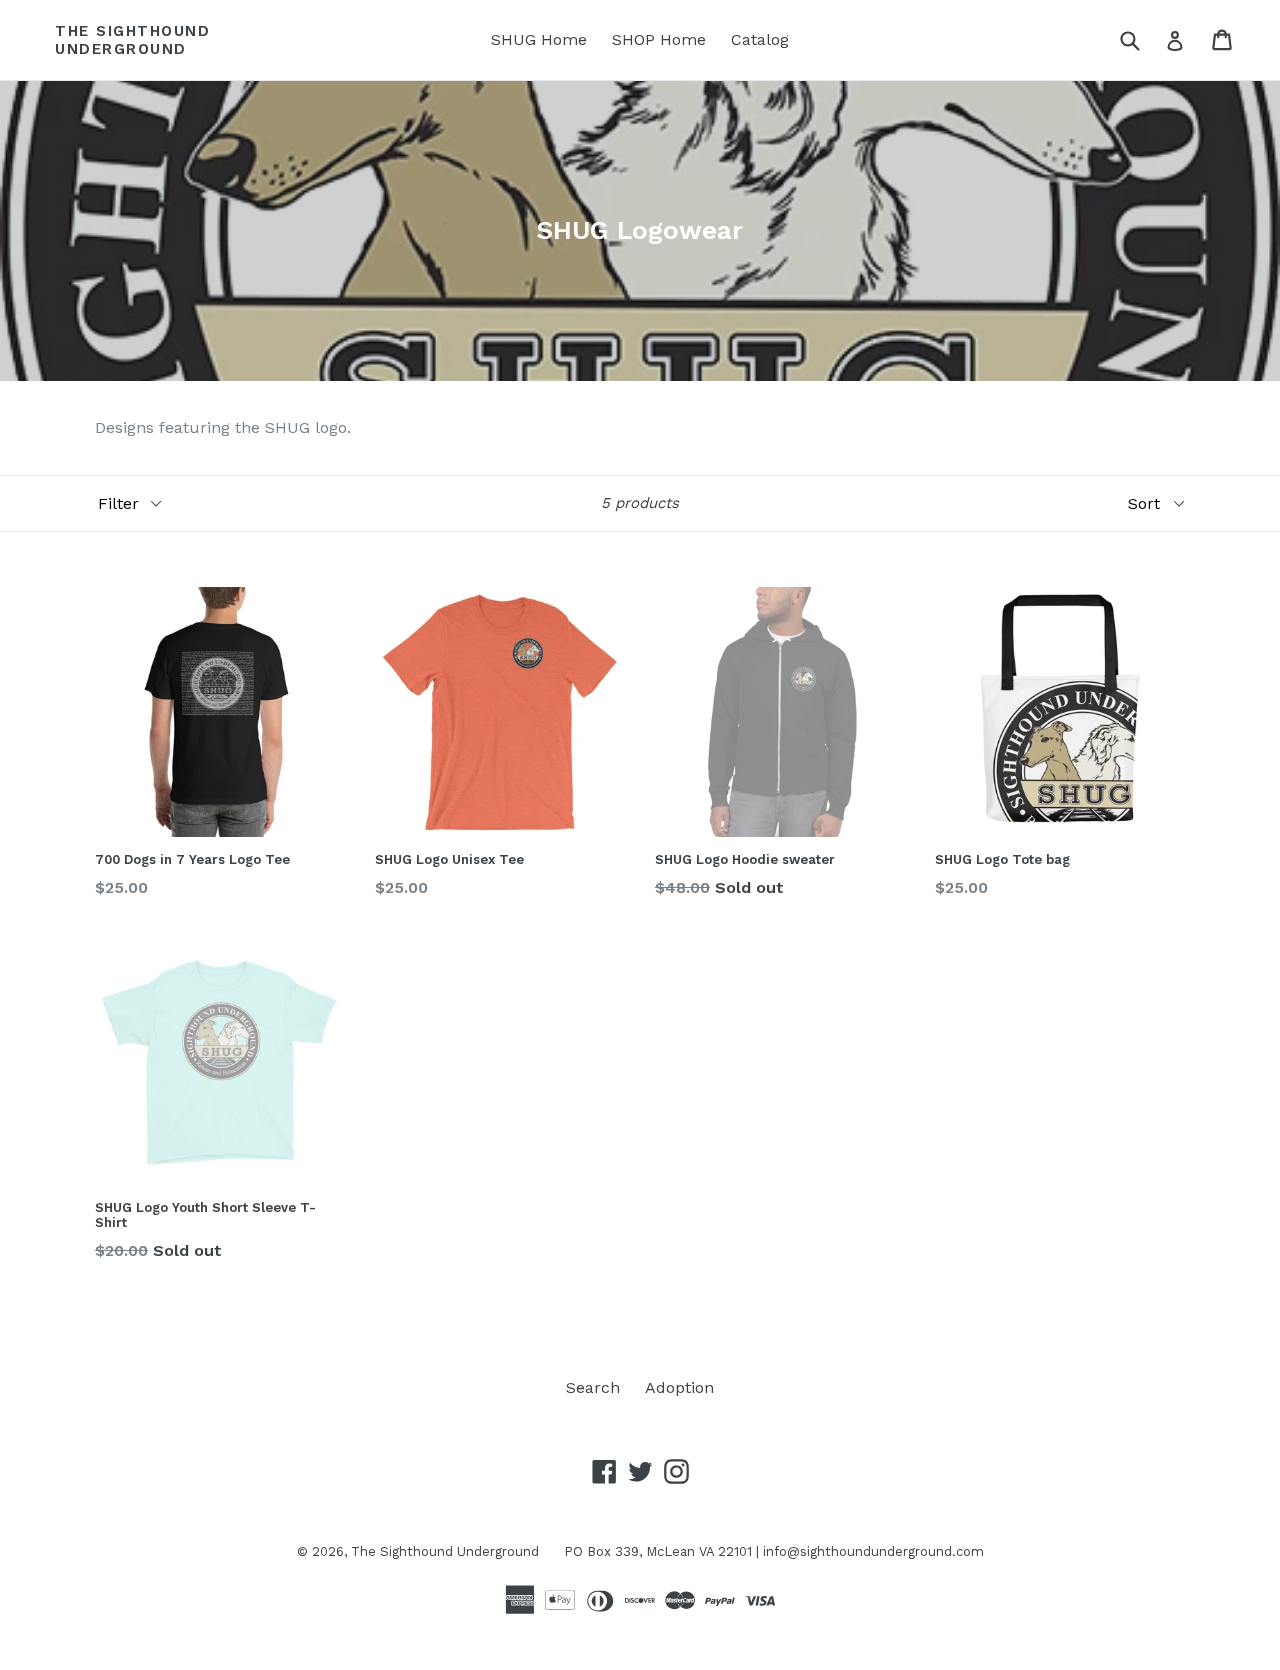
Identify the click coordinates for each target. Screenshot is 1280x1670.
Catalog (760, 39)
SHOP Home (659, 39)
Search (593, 1387)
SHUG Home (539, 39)
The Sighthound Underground (132, 40)
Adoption (679, 1387)
